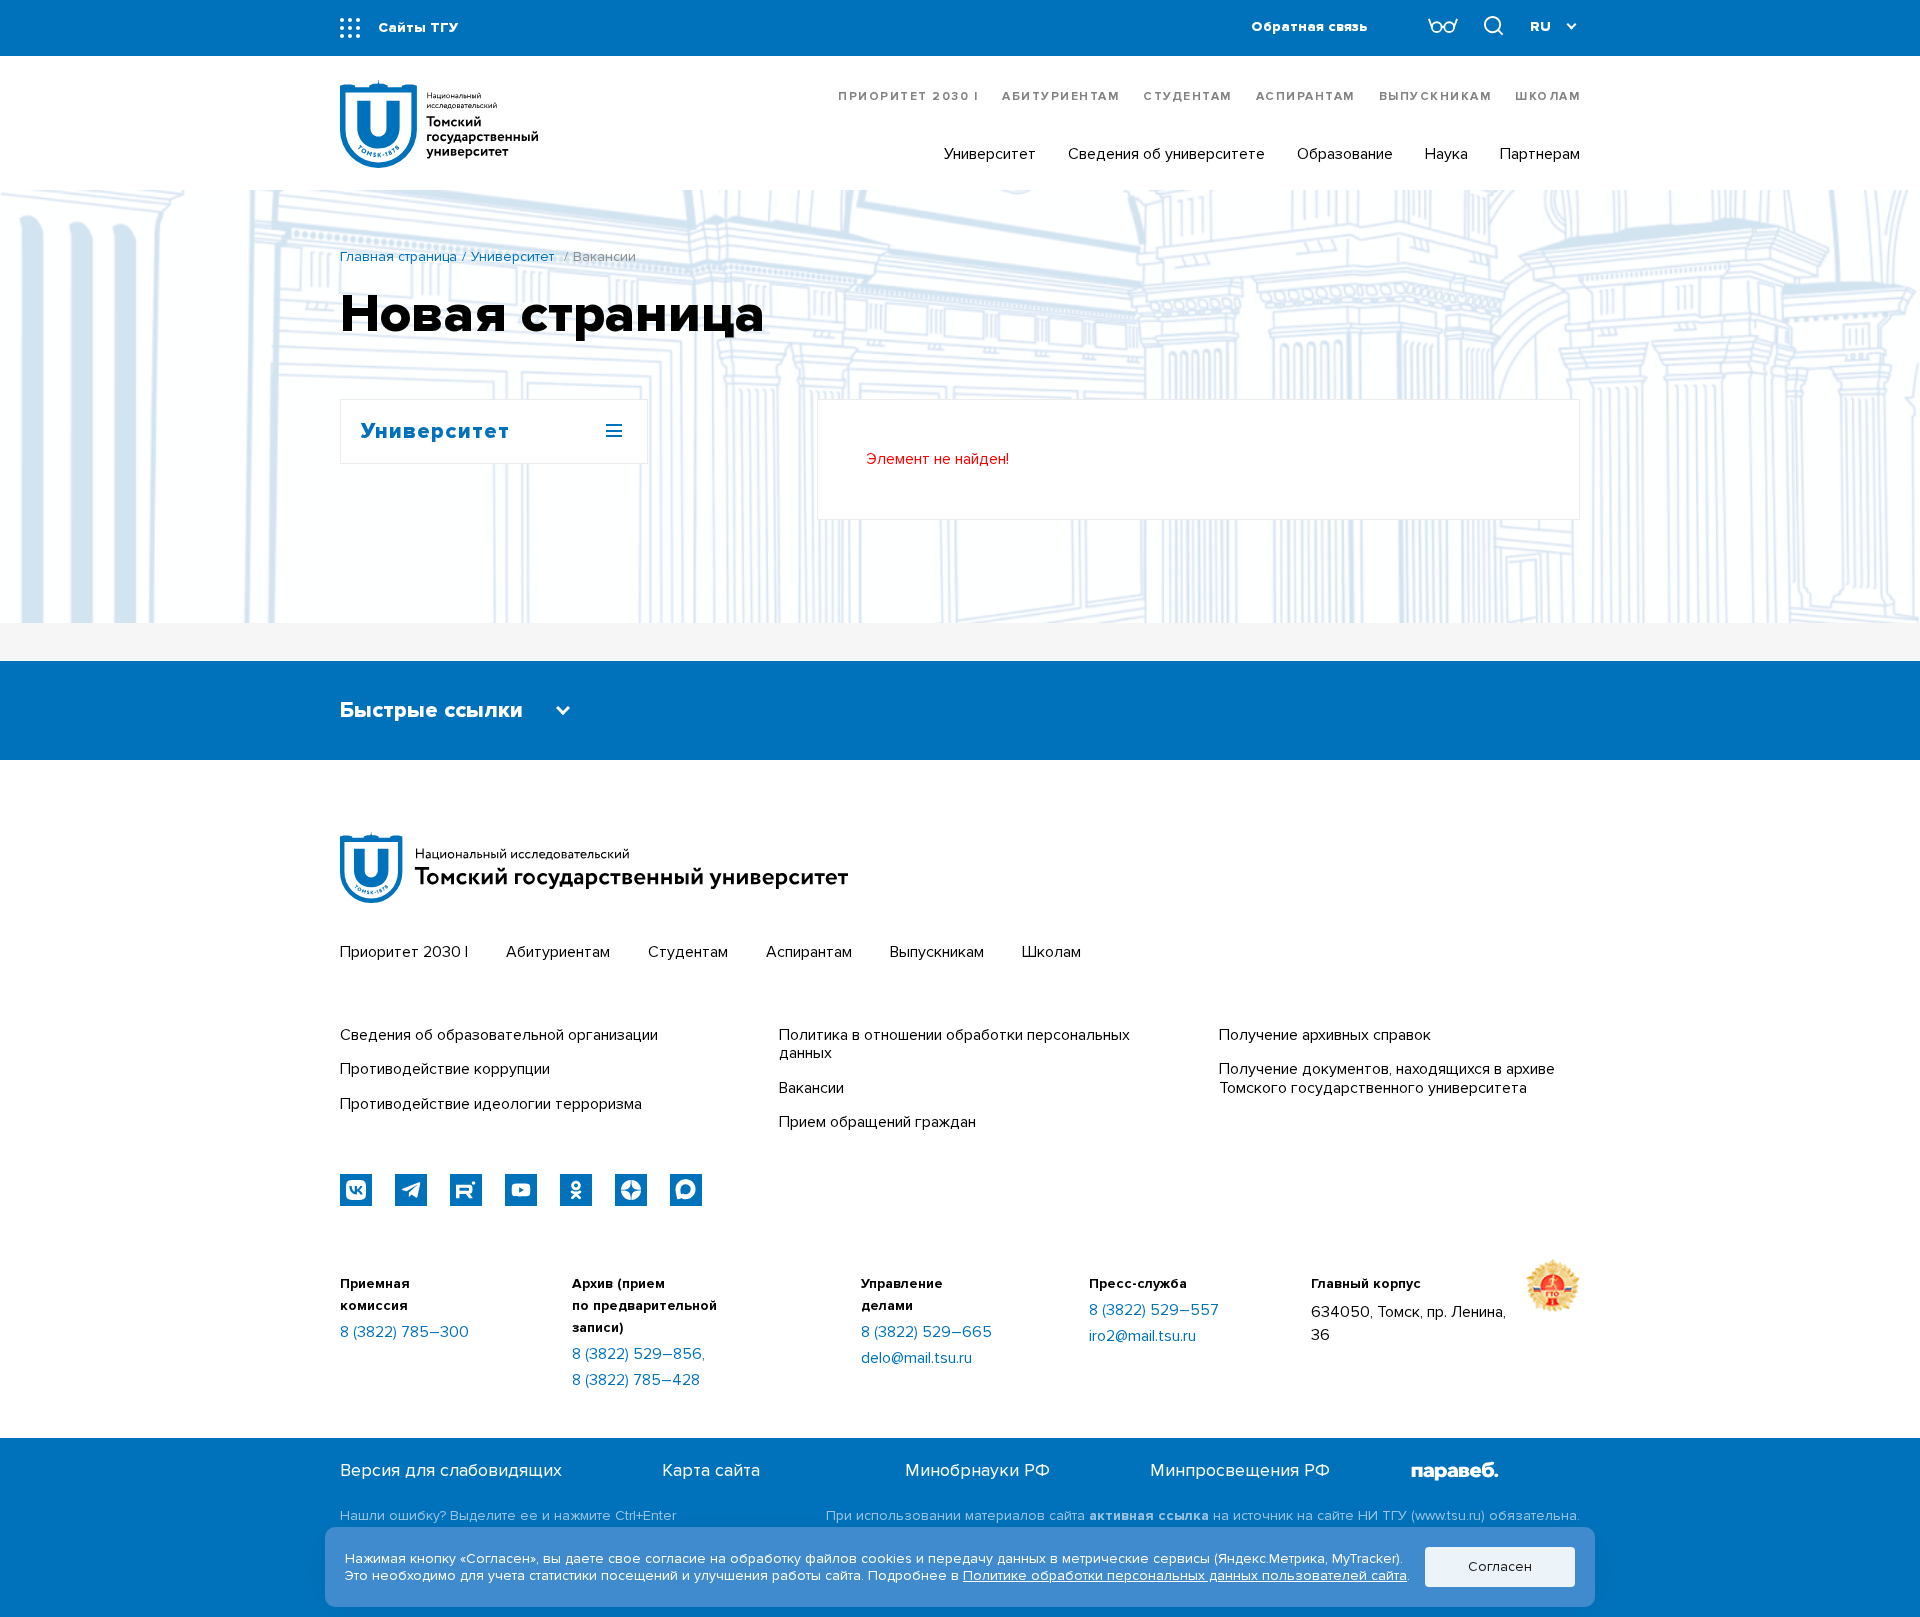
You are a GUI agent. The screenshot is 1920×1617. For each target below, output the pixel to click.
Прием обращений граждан (877, 1122)
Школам (1547, 96)
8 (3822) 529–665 (926, 1332)
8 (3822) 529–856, (638, 1354)
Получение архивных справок (1325, 1035)
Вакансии (811, 1088)
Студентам (1187, 96)
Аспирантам (1305, 96)
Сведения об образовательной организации (499, 1035)
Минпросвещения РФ (1240, 1470)
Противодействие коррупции (445, 1069)
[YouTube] (521, 1190)
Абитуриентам (1060, 96)
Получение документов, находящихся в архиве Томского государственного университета (1387, 1078)
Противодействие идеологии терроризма (491, 1104)
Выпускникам (1435, 96)
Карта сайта (711, 1470)
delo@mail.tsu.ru (916, 1358)
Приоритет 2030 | (908, 96)
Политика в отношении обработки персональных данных (954, 1044)
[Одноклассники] (576, 1190)
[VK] (356, 1190)
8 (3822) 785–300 (404, 1332)
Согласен (1500, 1566)
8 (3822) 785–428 (636, 1380)
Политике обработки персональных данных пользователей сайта (1185, 1575)
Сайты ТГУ (418, 27)
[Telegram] (411, 1190)
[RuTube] (466, 1190)
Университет (512, 256)
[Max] (686, 1190)
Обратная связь (1309, 26)
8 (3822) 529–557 (1154, 1310)
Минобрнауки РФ (977, 1470)
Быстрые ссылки (431, 710)
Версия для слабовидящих (451, 1470)
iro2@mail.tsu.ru (1142, 1336)
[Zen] (631, 1190)
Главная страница (398, 256)
